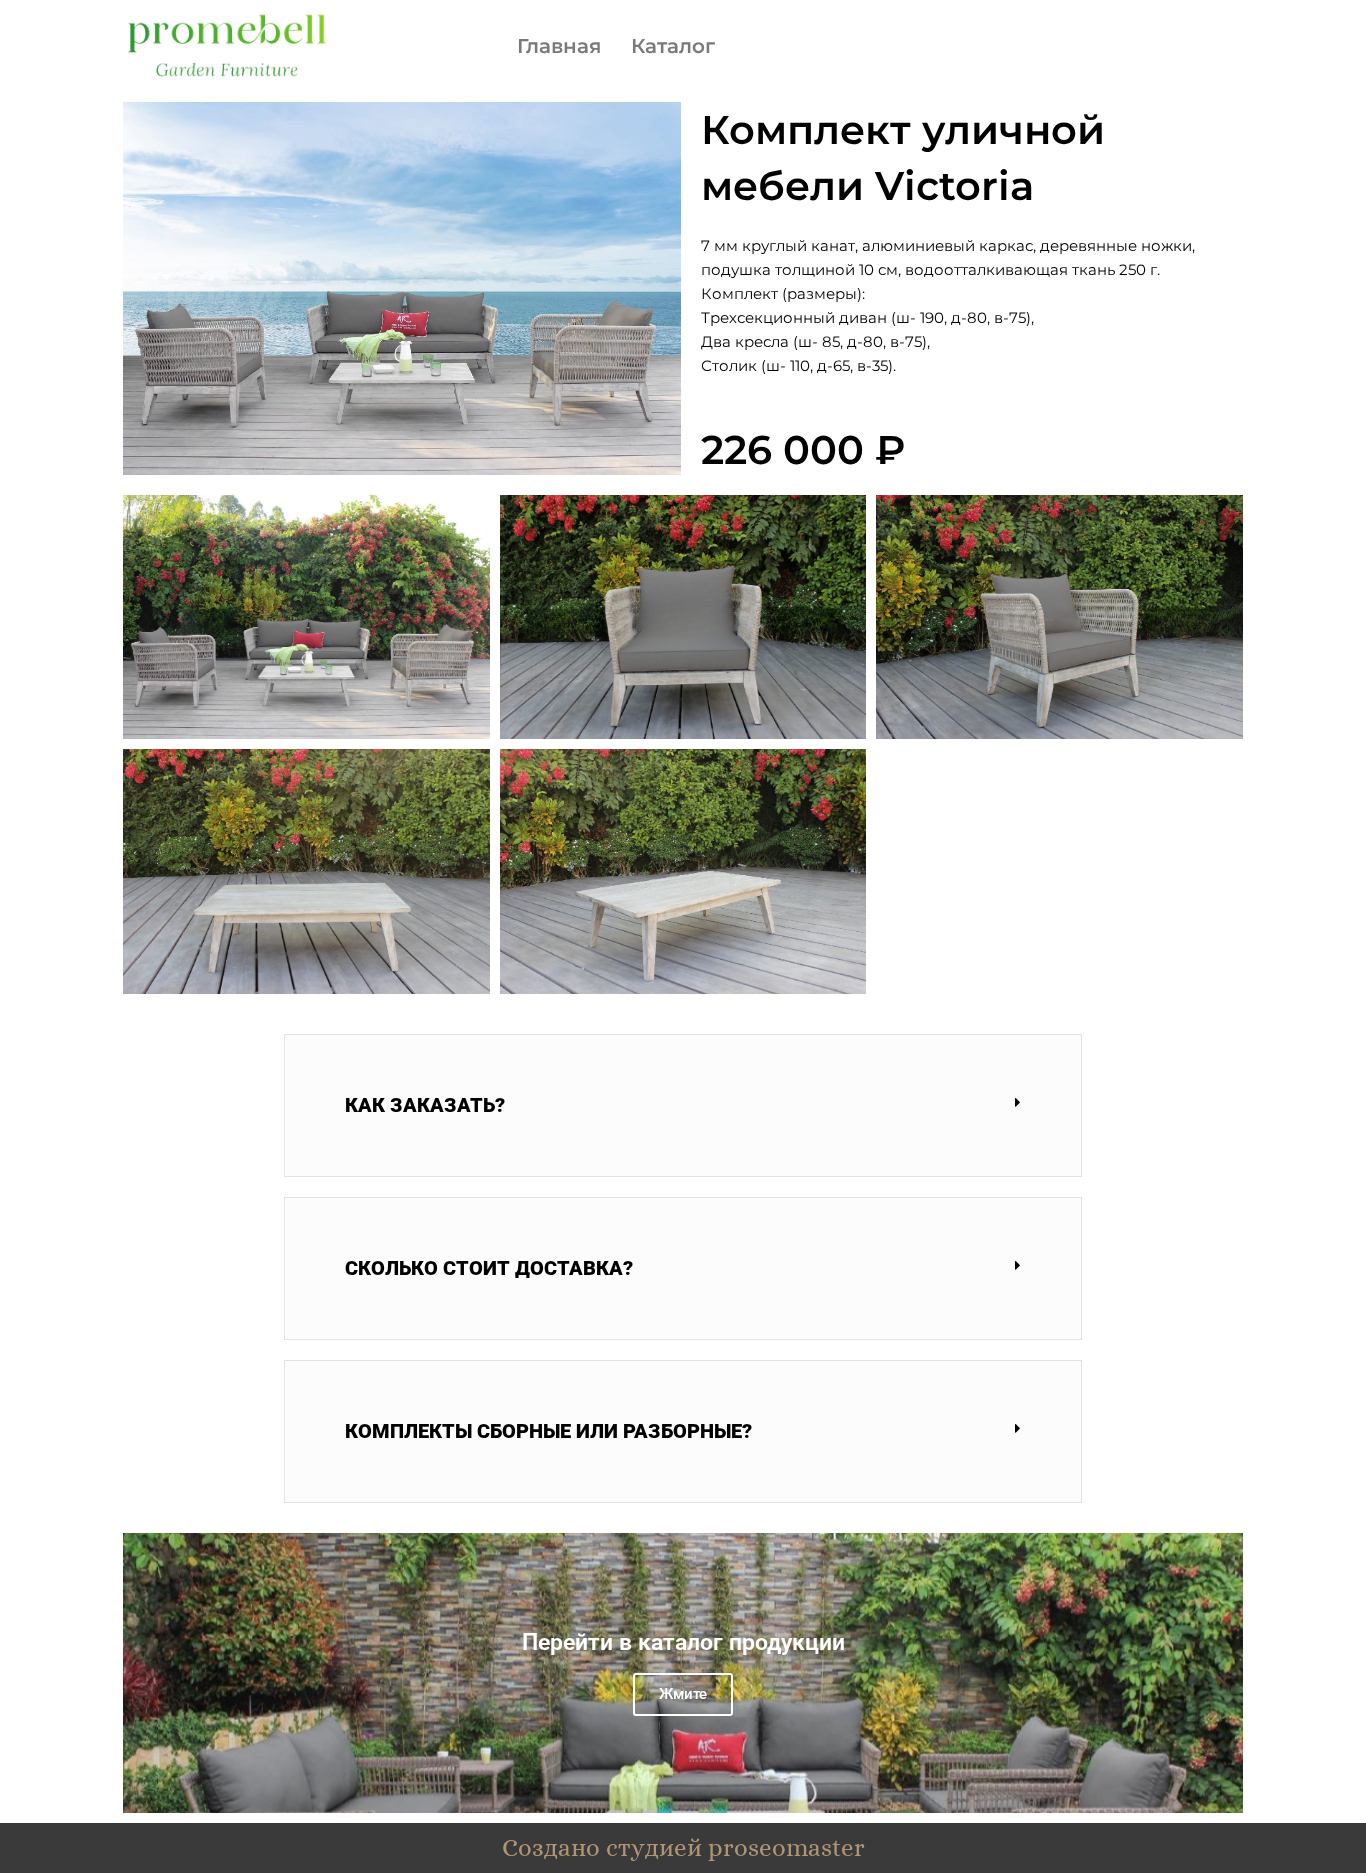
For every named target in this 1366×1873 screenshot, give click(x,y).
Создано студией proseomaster (683, 1847)
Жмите (683, 1694)
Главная (559, 46)
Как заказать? (425, 1105)
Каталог (673, 46)
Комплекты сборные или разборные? (548, 1431)
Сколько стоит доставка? (489, 1268)
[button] (683, 1105)
